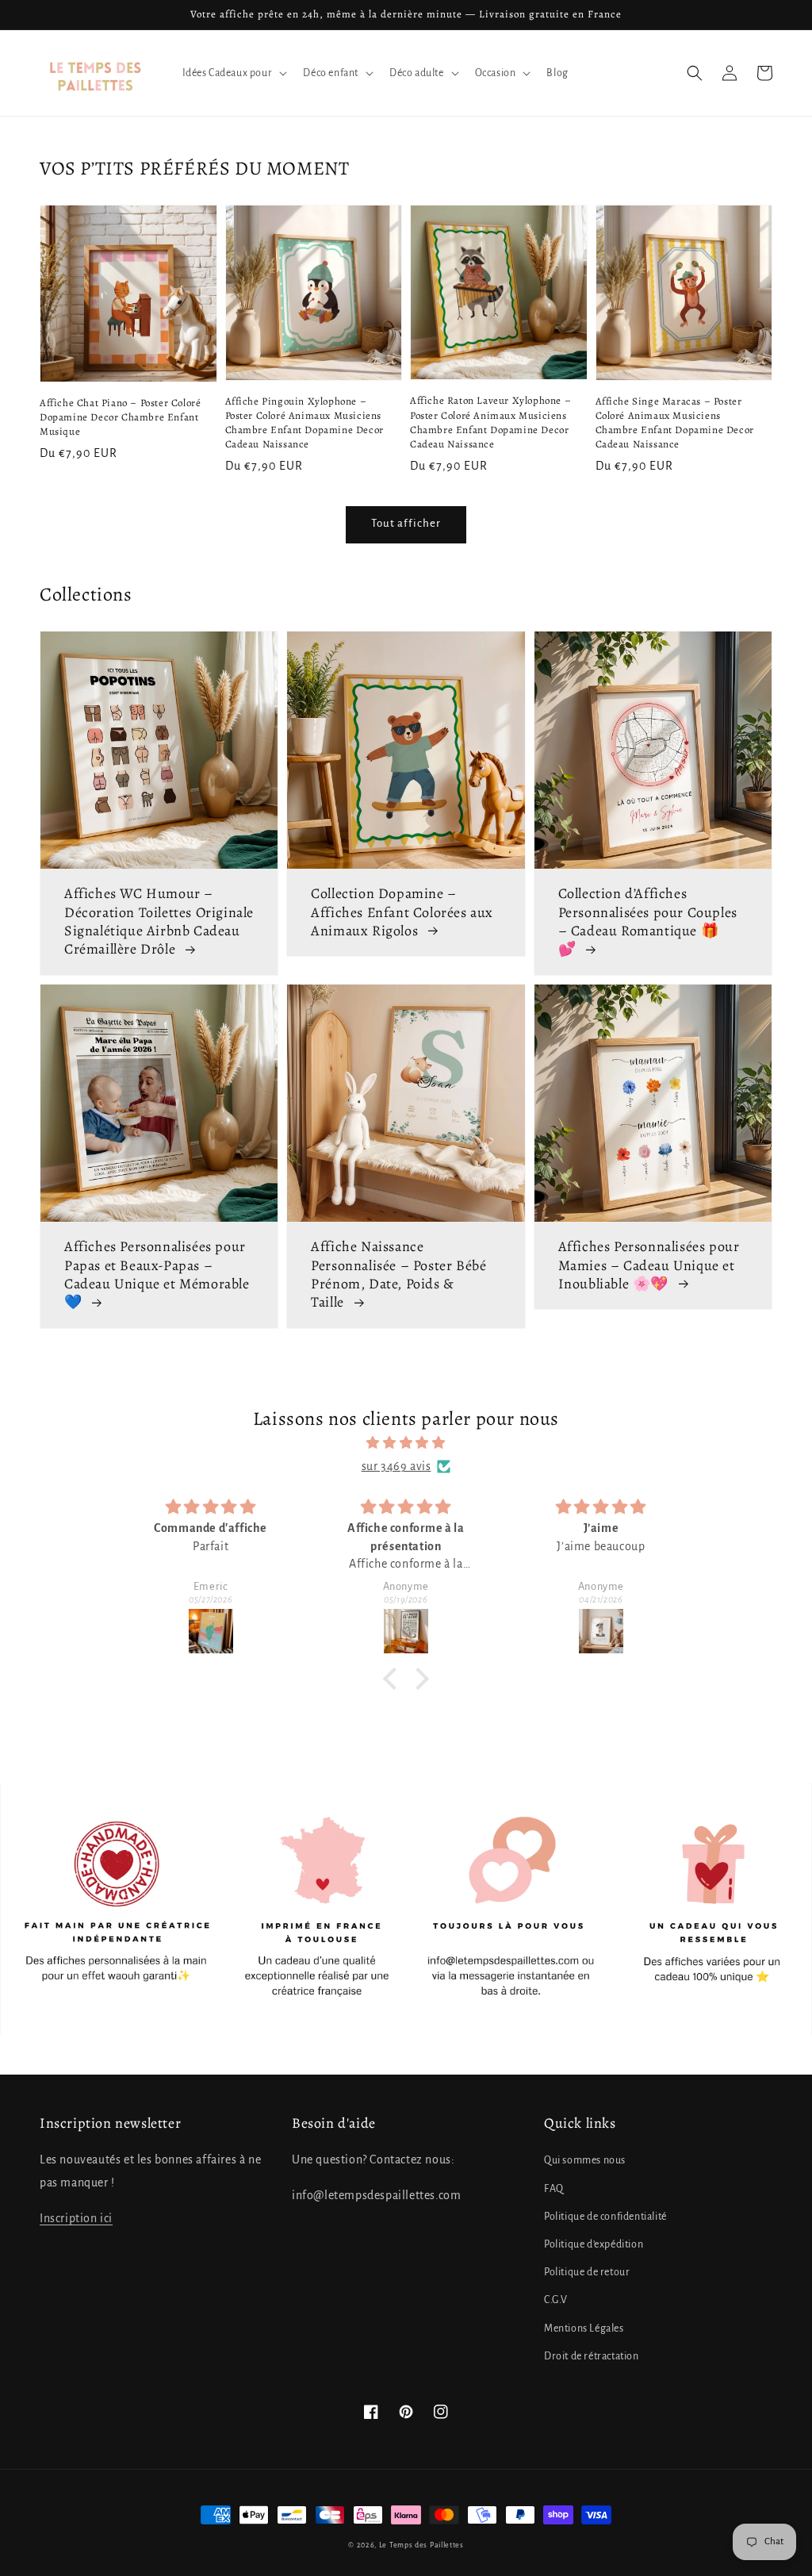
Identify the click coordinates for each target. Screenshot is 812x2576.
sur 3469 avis (396, 1466)
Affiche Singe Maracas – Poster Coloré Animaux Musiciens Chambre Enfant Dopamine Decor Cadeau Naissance (675, 423)
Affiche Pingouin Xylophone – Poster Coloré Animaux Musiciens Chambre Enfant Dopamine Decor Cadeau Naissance (304, 423)
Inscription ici (76, 2218)
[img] (406, 1443)
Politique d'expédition (594, 2244)
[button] (695, 73)
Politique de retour (587, 2272)
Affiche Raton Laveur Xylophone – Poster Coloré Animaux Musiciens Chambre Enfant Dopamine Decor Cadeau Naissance (490, 422)
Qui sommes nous (585, 2160)
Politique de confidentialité (605, 2217)
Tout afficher (406, 523)
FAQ (554, 2189)
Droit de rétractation (592, 2356)
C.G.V (556, 2300)
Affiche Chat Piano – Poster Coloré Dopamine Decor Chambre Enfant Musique (120, 417)
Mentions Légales (584, 2328)
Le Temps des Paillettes (421, 2545)
